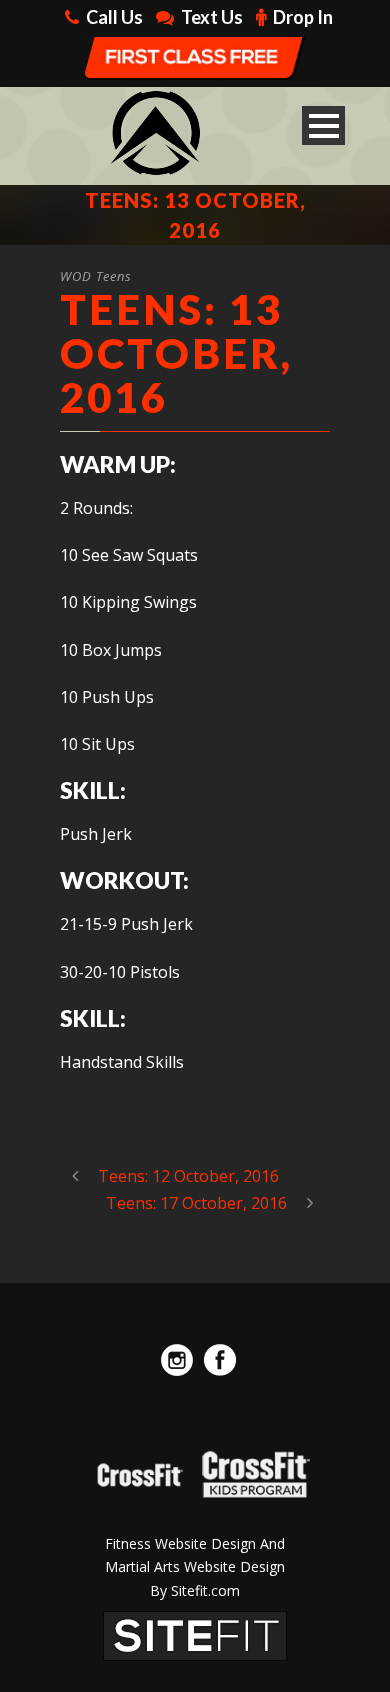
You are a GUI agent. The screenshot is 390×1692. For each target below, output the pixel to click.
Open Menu (323, 125)
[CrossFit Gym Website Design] (195, 1634)
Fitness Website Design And (195, 1543)
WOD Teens (96, 276)
